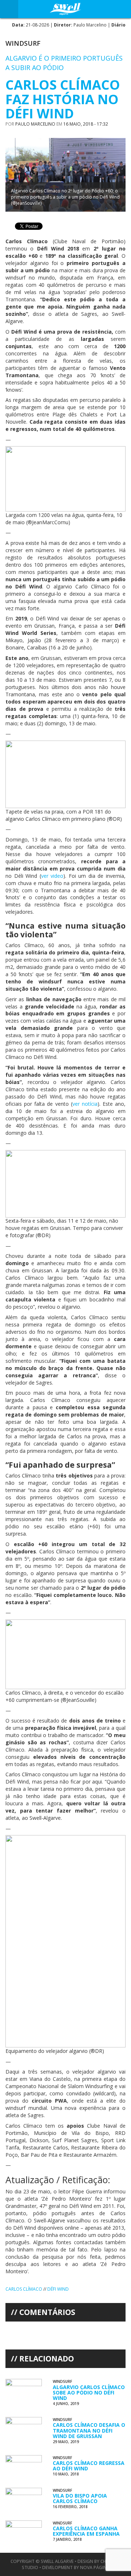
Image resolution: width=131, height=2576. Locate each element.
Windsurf (23, 43)
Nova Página (95, 2567)
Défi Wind (58, 2289)
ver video (52, 876)
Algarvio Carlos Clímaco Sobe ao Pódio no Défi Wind (89, 2393)
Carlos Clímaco (24, 2289)
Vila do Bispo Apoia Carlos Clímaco (80, 2498)
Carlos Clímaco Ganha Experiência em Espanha (86, 2531)
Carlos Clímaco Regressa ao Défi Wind (89, 2466)
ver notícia (85, 1104)
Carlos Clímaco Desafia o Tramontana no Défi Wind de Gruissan (89, 2430)
